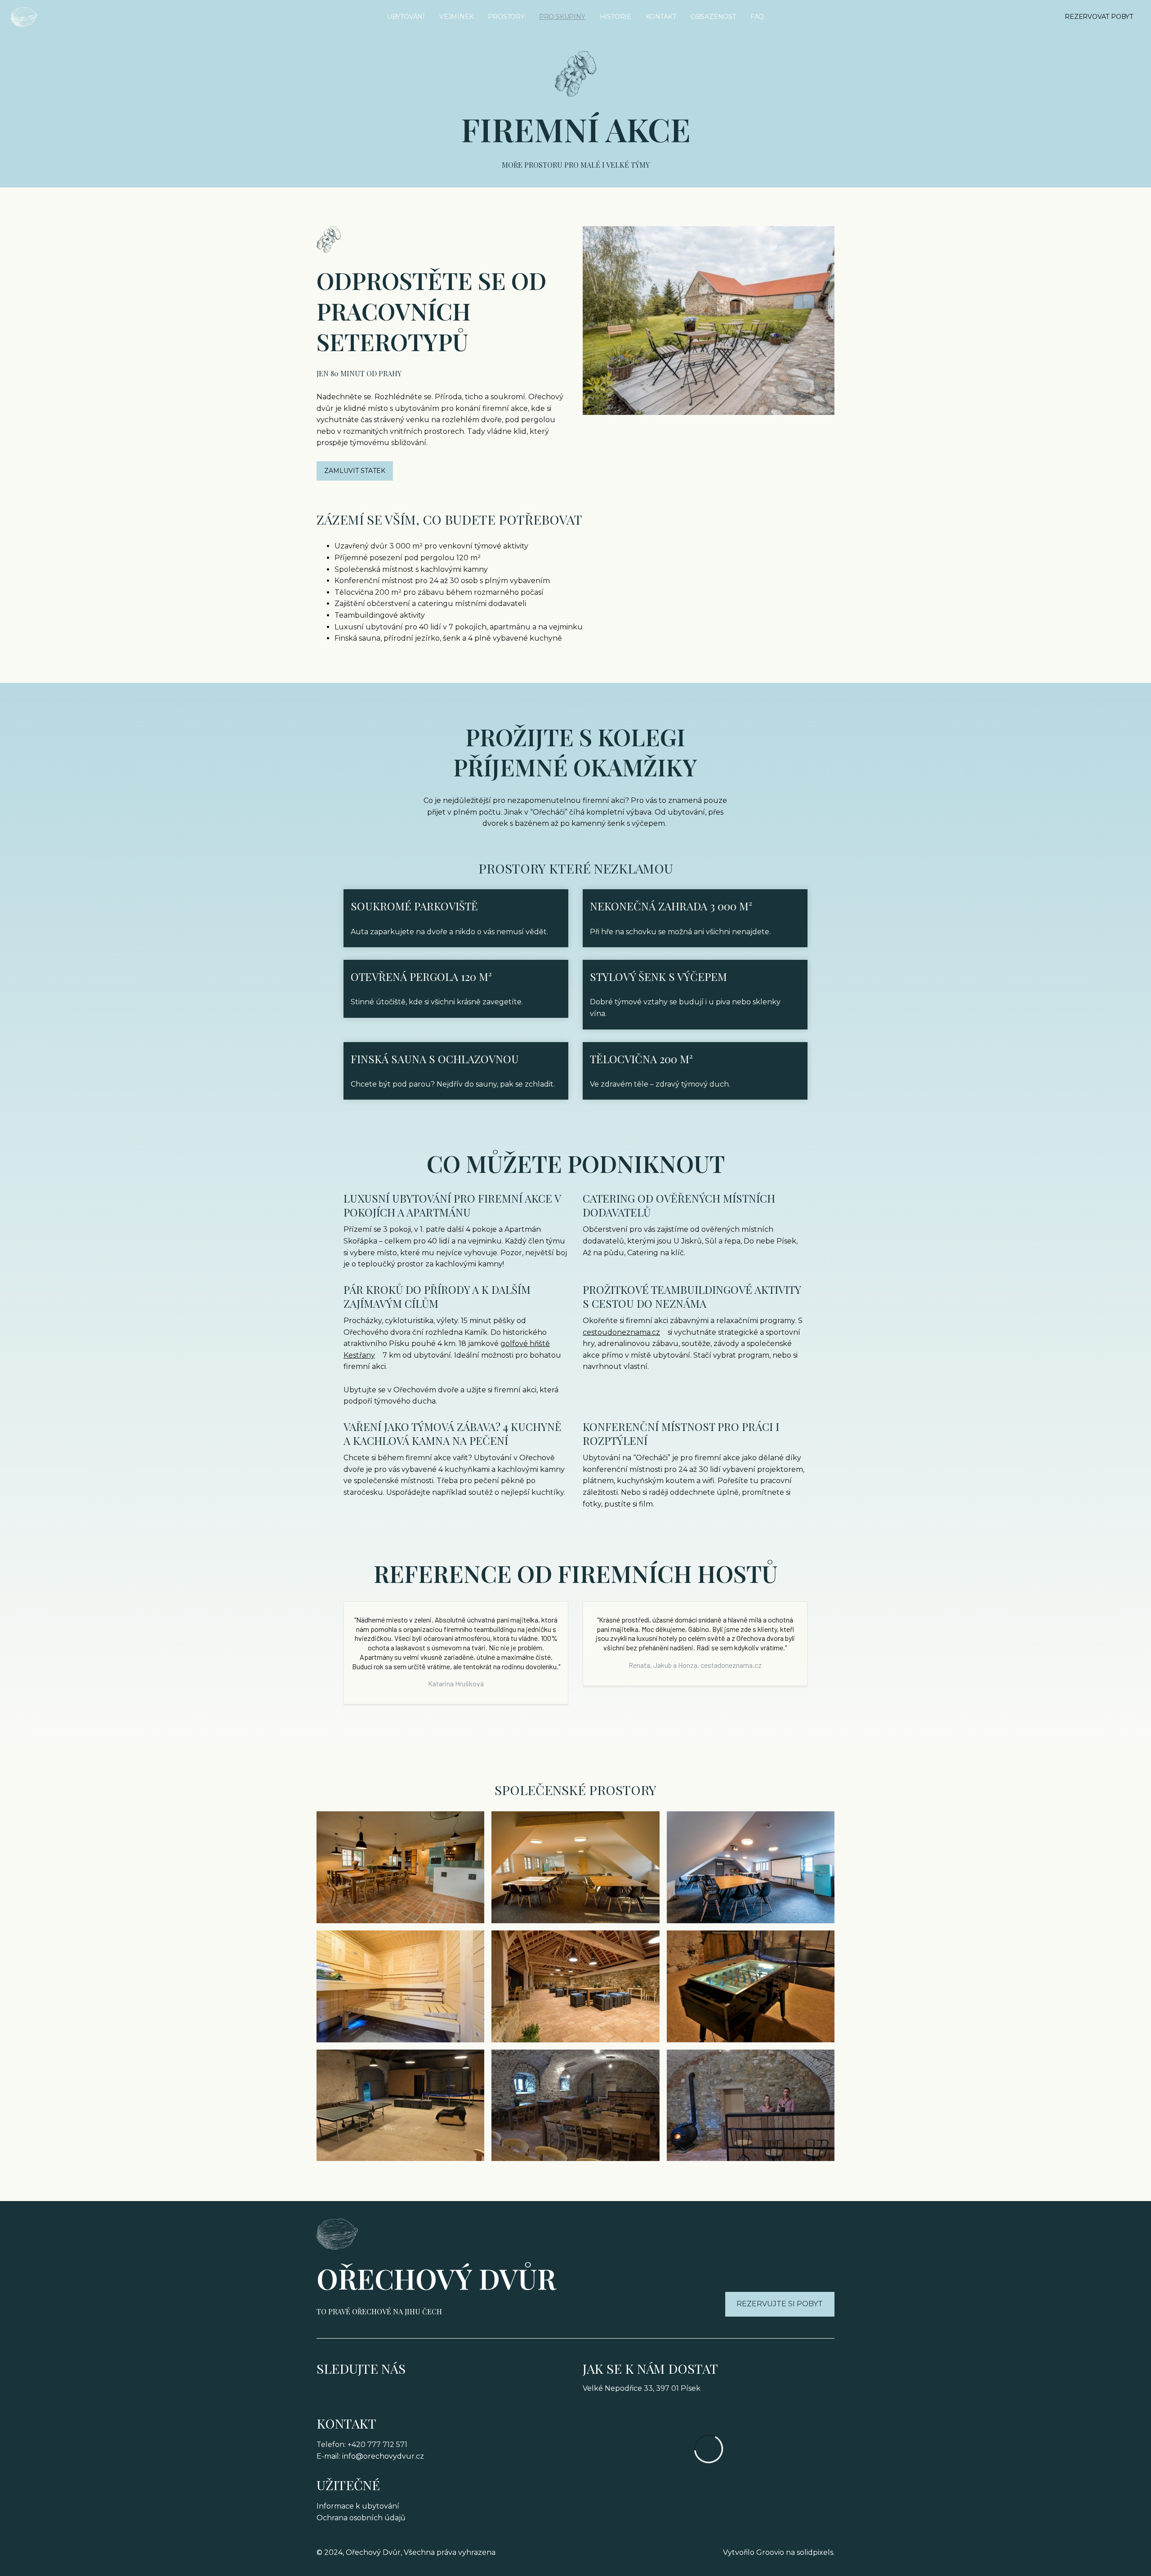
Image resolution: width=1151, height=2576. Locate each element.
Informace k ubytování (358, 2506)
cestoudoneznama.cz (621, 1332)
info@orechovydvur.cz (383, 2456)
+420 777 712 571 (377, 2445)
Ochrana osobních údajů (361, 2518)
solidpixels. (816, 2552)
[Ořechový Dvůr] (24, 17)
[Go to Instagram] (350, 2394)
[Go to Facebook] (323, 2394)
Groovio (770, 2552)
